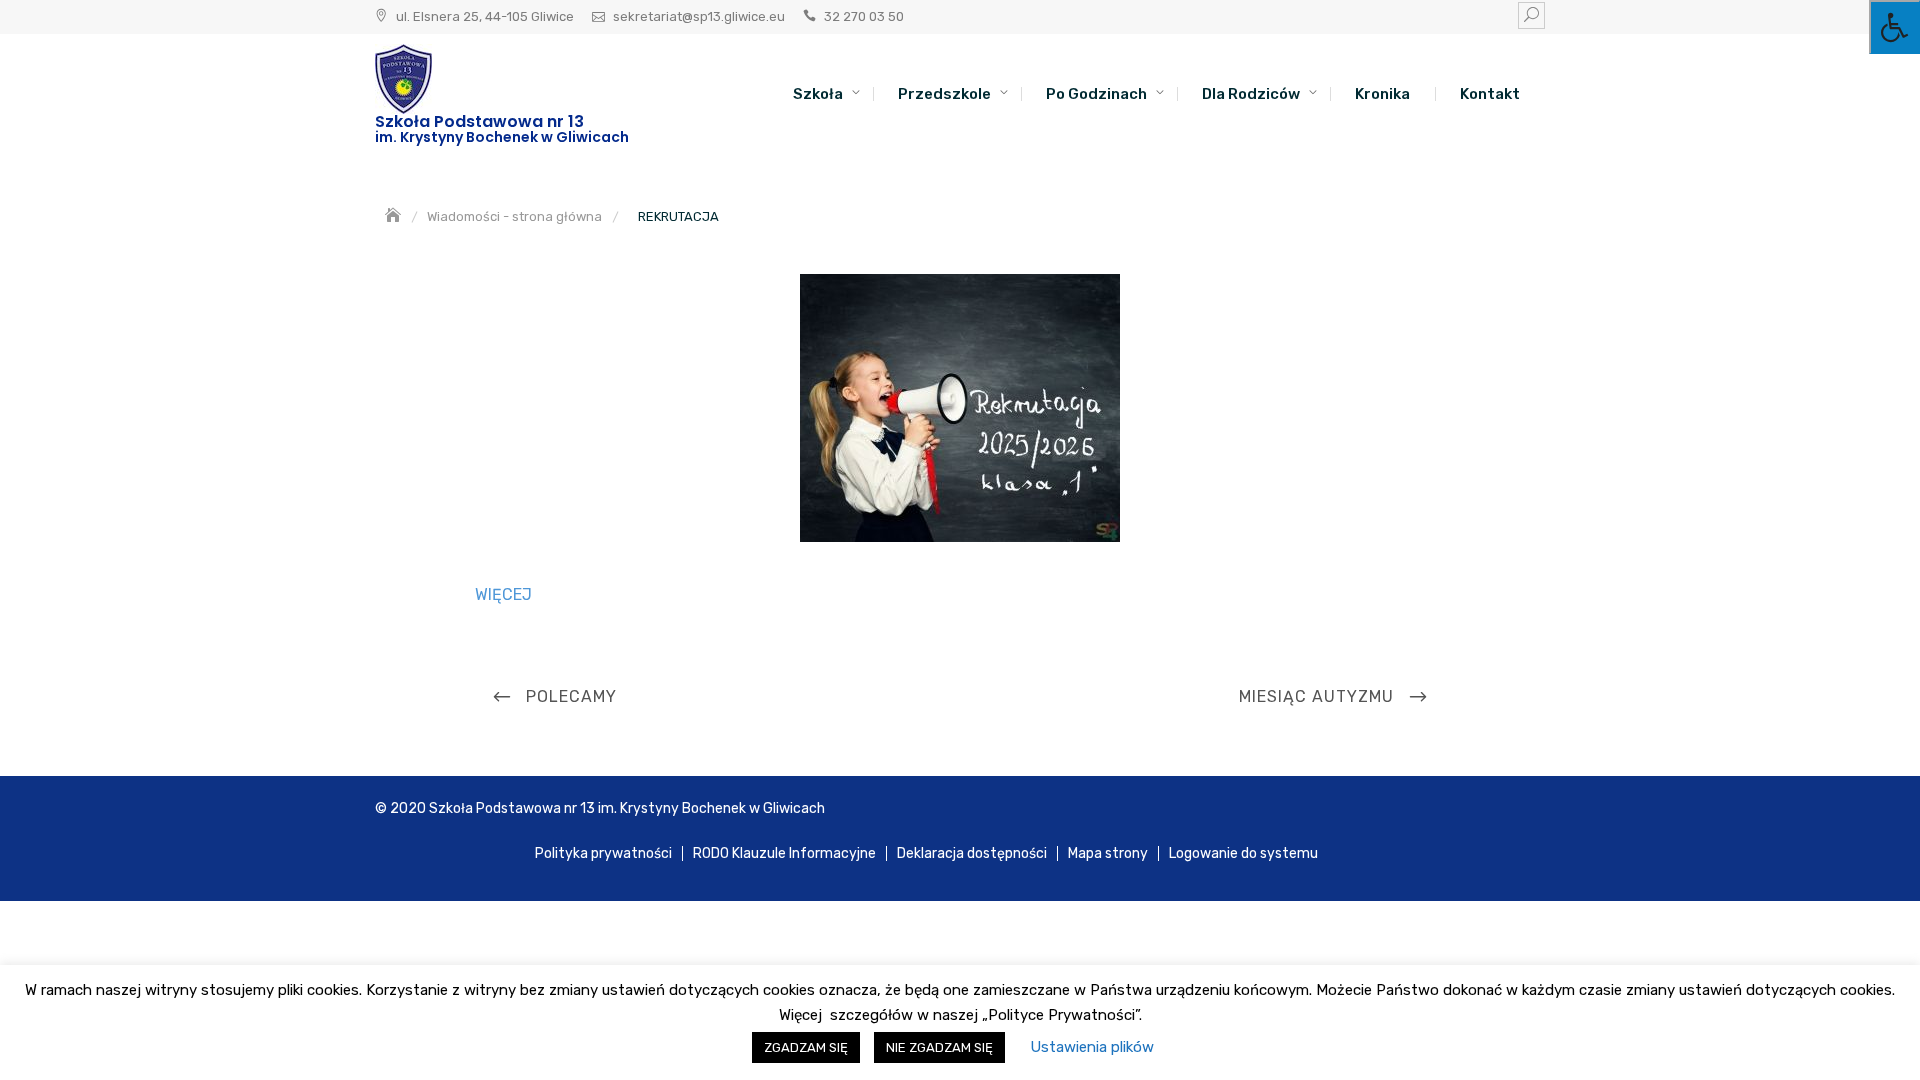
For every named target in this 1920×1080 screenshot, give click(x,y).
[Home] (395, 216)
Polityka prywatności (603, 853)
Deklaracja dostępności (972, 853)
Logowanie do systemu (1243, 853)
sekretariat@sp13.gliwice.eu (699, 16)
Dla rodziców (1251, 94)
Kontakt (1490, 94)
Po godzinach (1096, 94)
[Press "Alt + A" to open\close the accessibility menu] (1894, 27)
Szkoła (818, 94)
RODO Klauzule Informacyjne (784, 853)
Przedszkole (944, 94)
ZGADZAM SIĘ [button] (806, 1047)
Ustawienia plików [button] (1092, 1047)
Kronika (1382, 94)
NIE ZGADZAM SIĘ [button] (939, 1047)
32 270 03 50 (864, 16)
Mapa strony (1108, 853)
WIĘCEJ (503, 594)
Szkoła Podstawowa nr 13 (479, 121)
